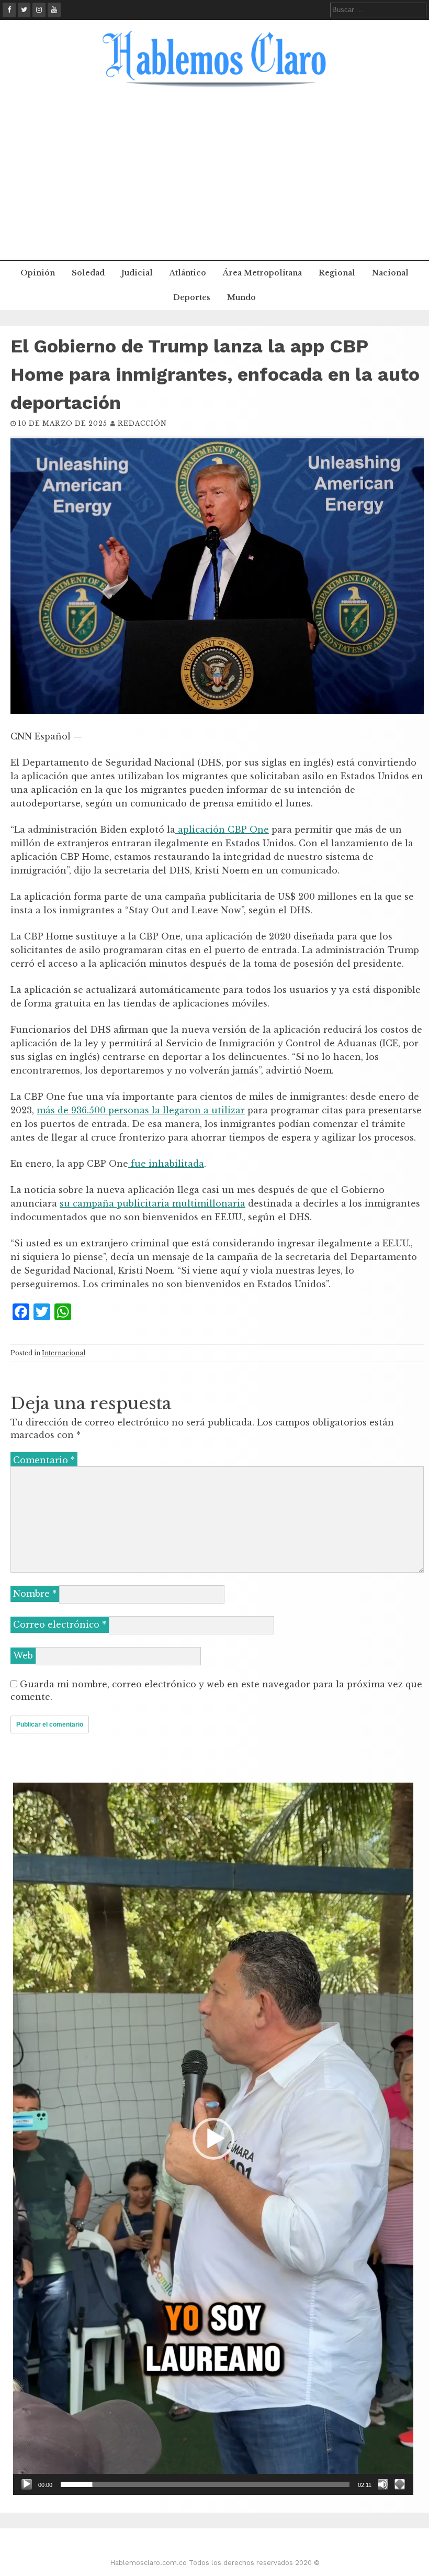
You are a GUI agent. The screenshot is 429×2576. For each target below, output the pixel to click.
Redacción (142, 423)
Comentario (44, 1460)
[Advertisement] (214, 181)
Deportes (192, 297)
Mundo (241, 297)
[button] (213, 2139)
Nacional (390, 273)
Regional (337, 273)
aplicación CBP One (222, 830)
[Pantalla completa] (400, 2484)
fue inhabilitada (166, 1164)
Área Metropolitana (262, 273)
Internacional (64, 1353)
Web (23, 1655)
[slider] (205, 2484)
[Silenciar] (383, 2484)
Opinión (38, 273)
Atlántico (188, 273)
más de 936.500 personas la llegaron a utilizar (141, 1110)
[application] (213, 2139)
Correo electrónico (60, 1624)
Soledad (88, 273)
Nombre (35, 1594)
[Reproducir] (27, 2484)
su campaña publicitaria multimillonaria (153, 1203)
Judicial (137, 273)
